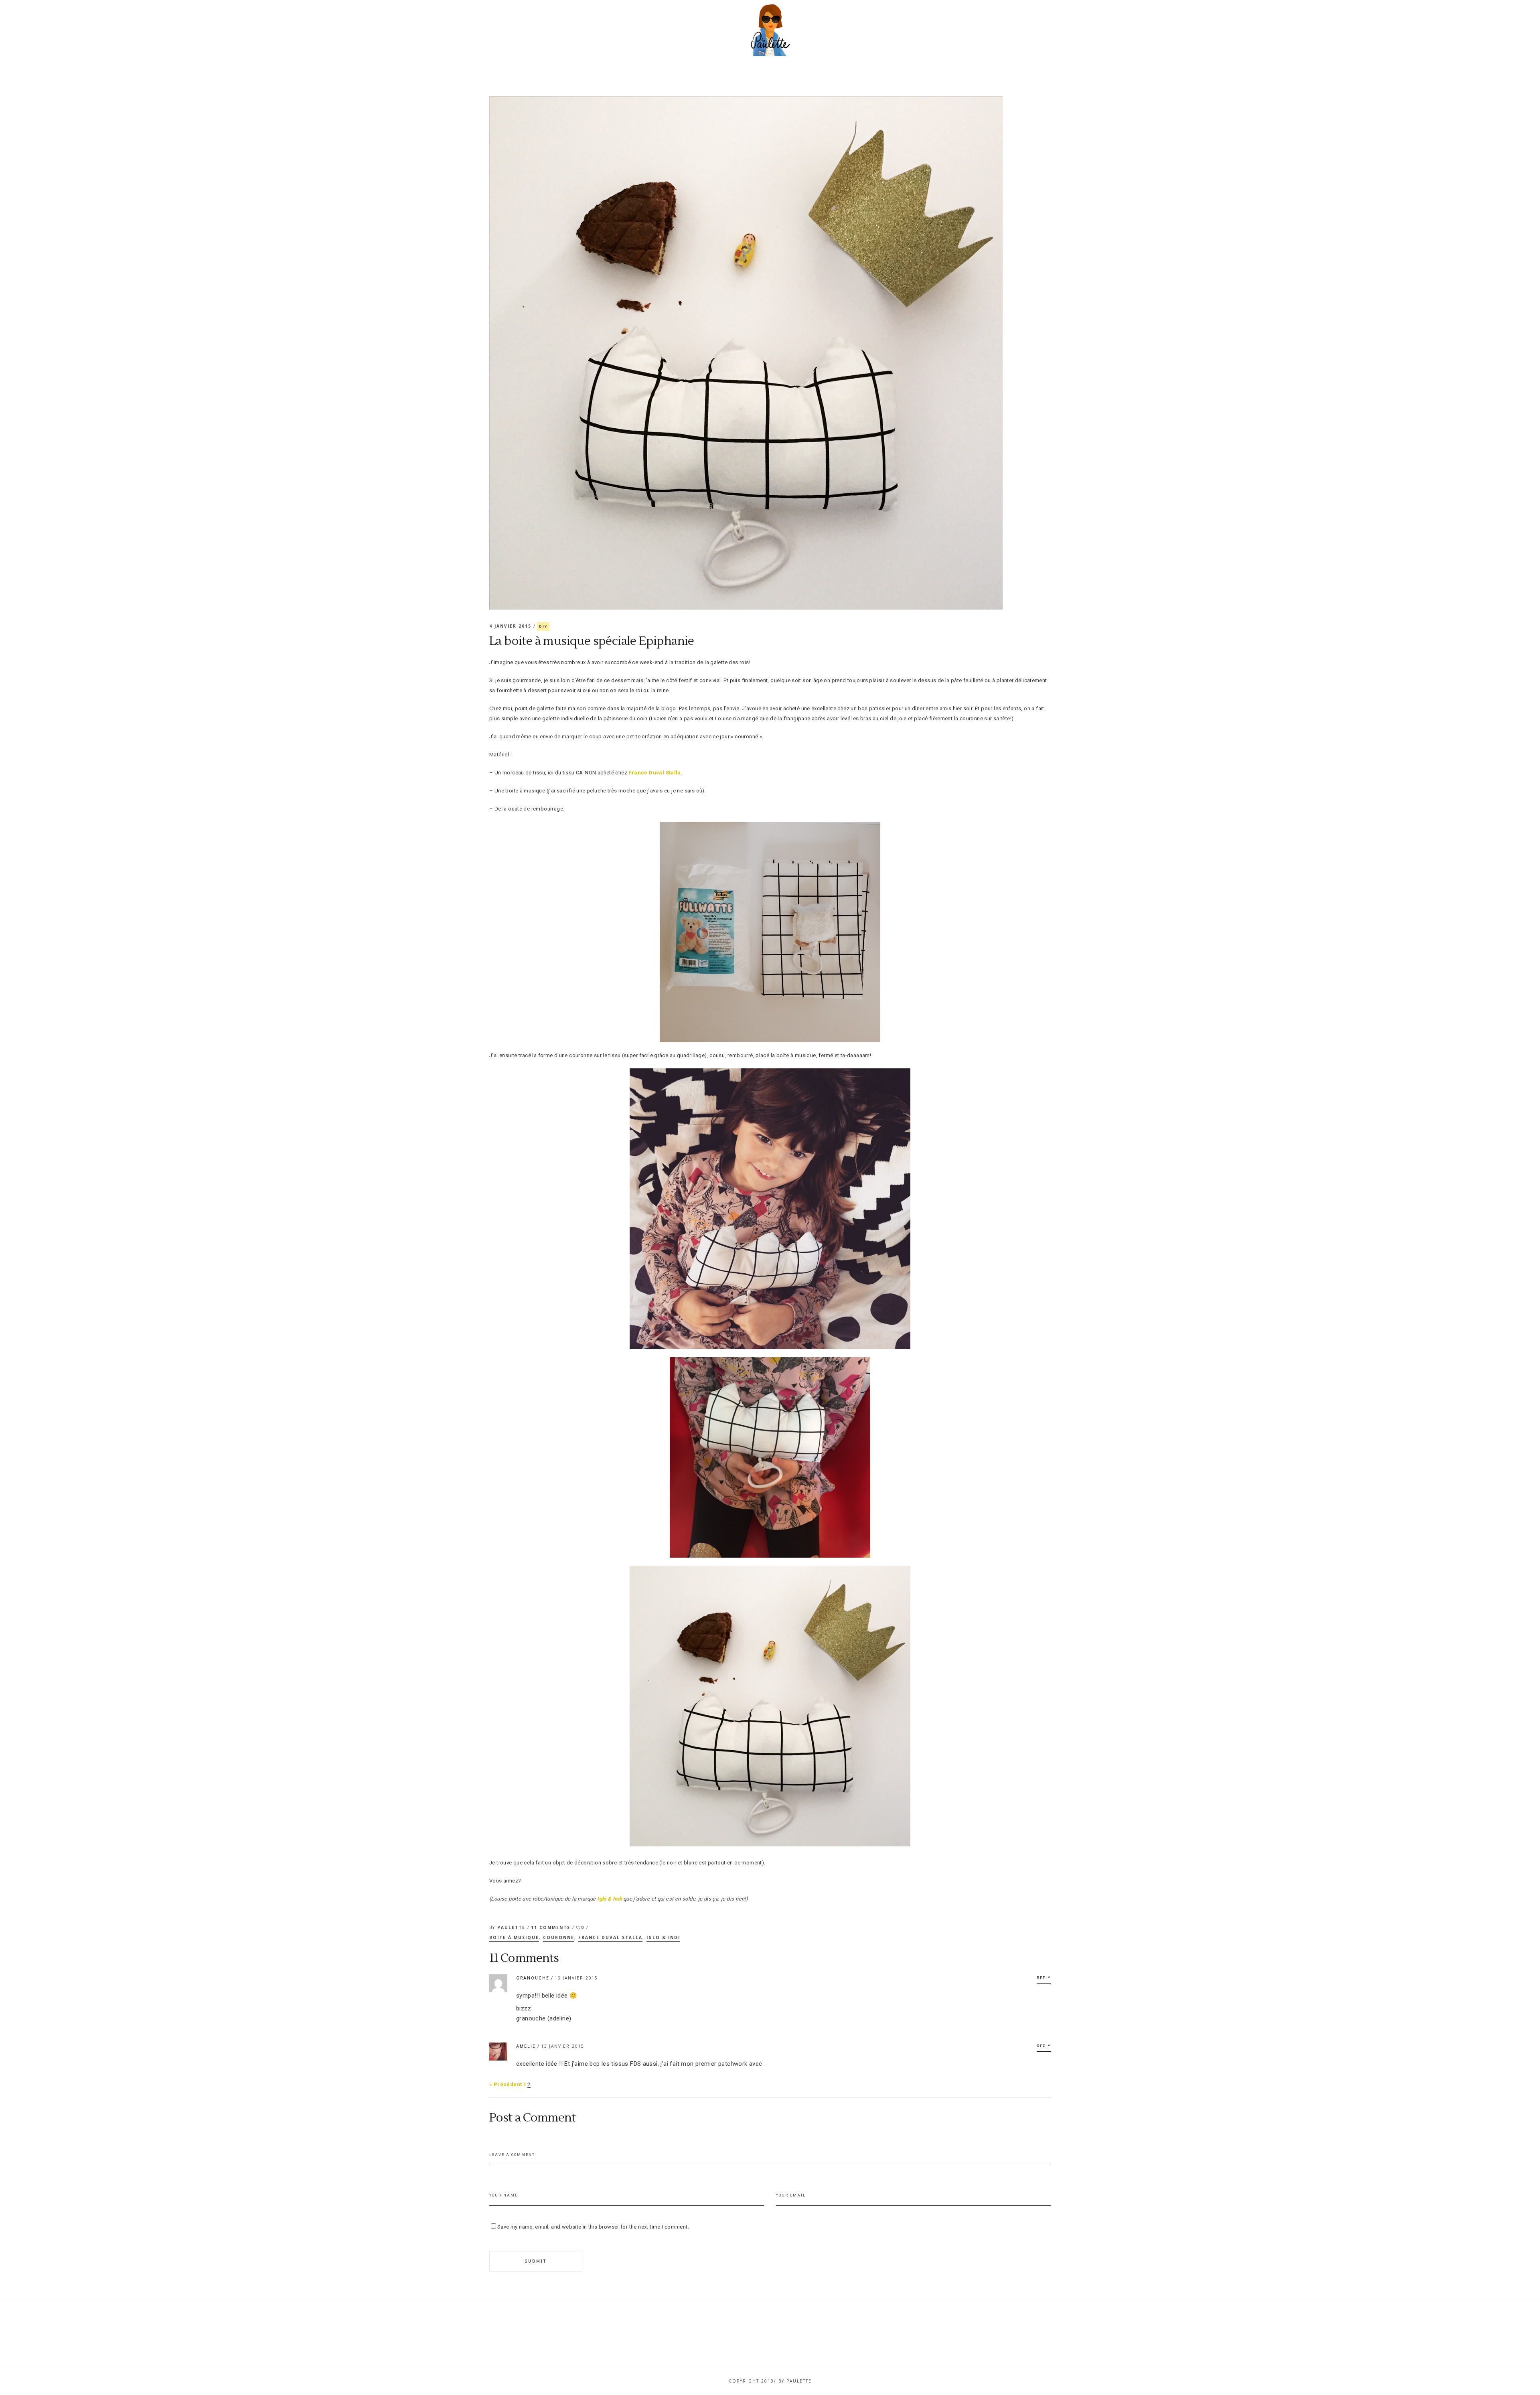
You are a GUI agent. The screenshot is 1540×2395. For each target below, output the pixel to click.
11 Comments (552, 1927)
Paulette (512, 1927)
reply (1044, 1978)
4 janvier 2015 (511, 626)
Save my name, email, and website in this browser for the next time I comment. (593, 2227)
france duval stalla (610, 1937)
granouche (533, 1978)
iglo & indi (663, 1937)
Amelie (526, 2046)
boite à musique (514, 1937)
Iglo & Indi (609, 1899)
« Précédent (506, 2084)
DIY (543, 626)
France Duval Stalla (654, 773)
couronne (559, 1937)
